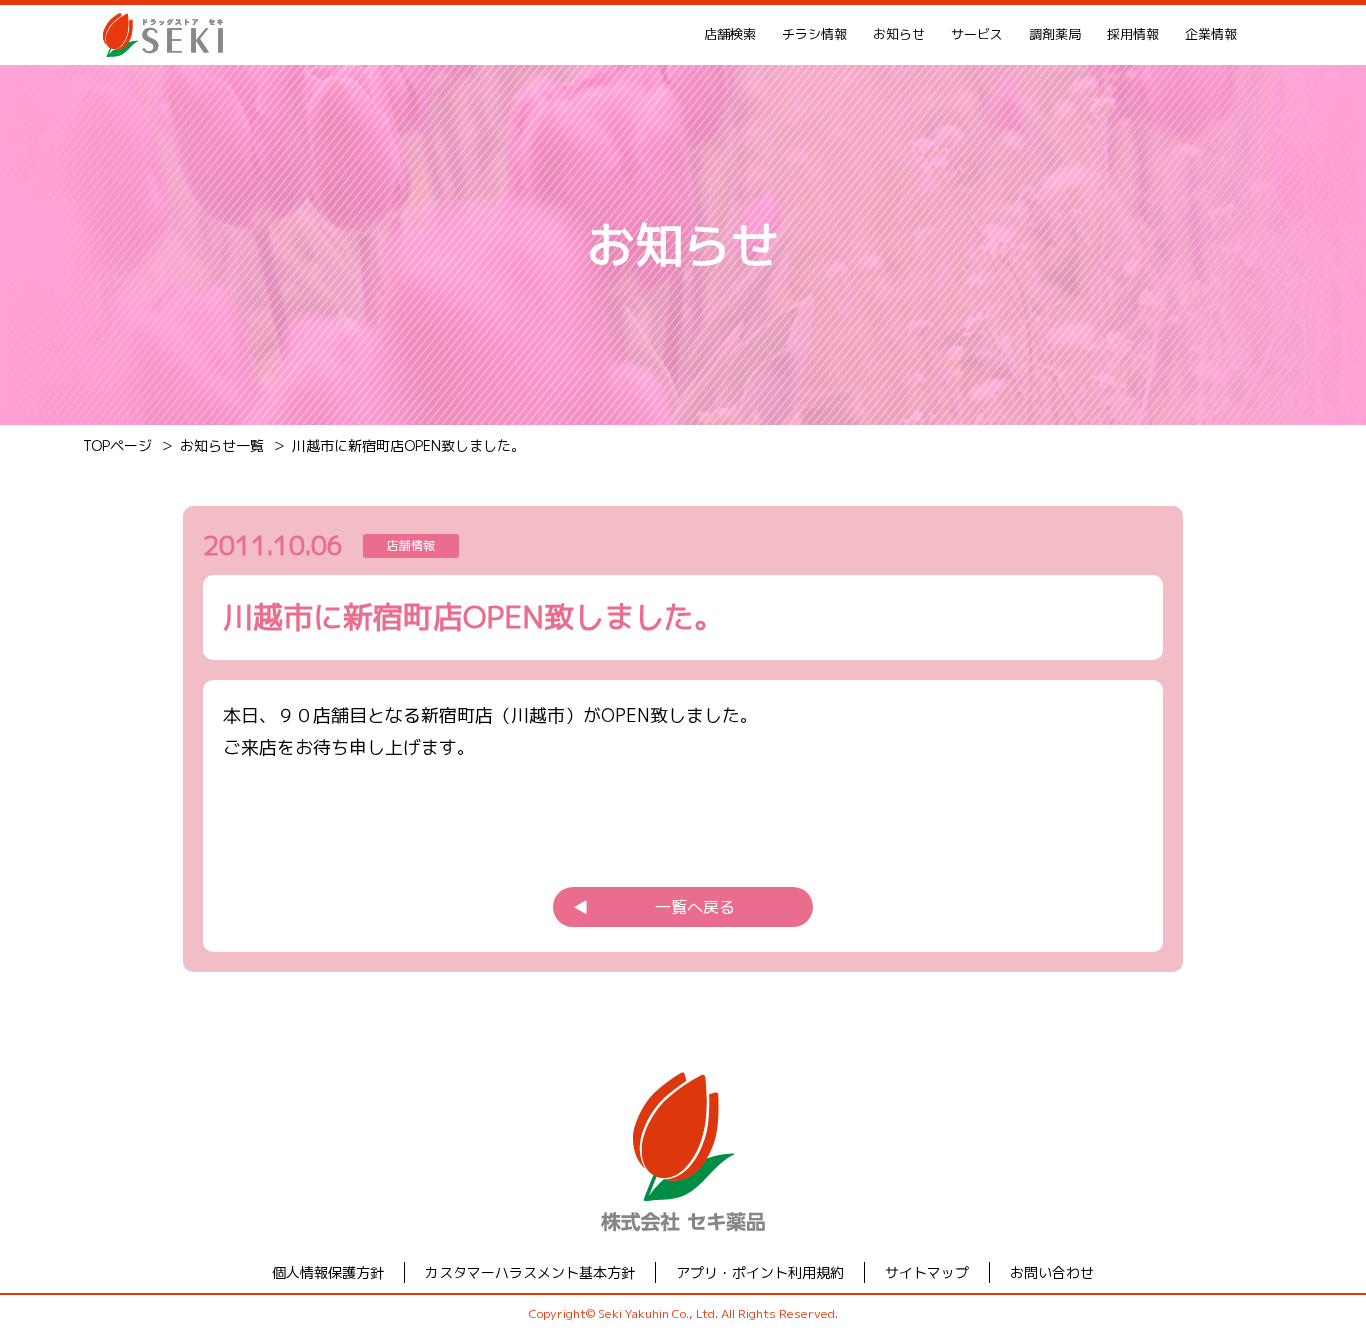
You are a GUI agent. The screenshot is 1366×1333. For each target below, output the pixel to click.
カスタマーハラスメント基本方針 (530, 1272)
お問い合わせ (1052, 1272)
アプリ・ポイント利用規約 (760, 1272)
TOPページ (117, 445)
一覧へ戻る (654, 907)
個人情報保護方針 (328, 1272)
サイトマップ (927, 1272)
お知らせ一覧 (222, 445)
